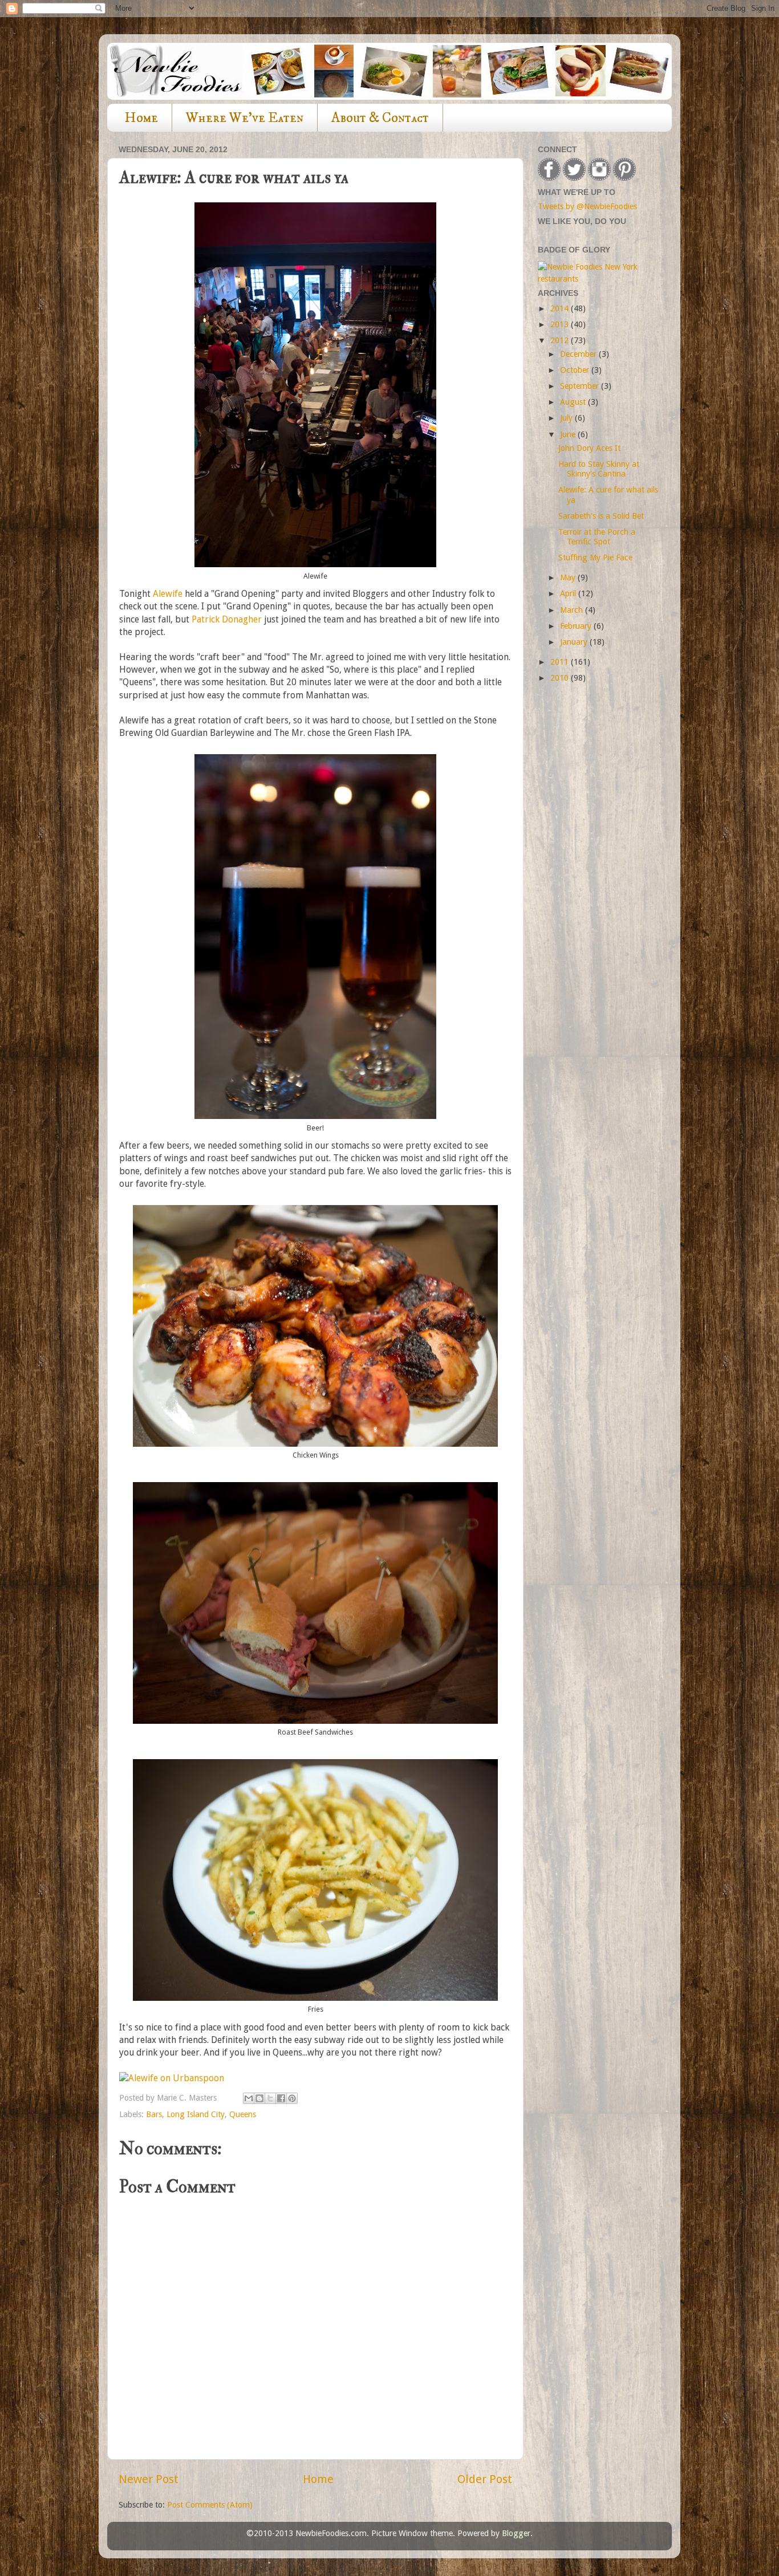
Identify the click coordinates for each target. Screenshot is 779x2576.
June (569, 434)
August (574, 402)
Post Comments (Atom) (210, 2505)
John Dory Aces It (589, 448)
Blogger (516, 2533)
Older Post (485, 2479)
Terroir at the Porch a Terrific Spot (597, 537)
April (569, 593)
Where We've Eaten (245, 118)
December (579, 354)
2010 (561, 678)
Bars (154, 2114)
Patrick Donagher (227, 619)
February (577, 626)
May (569, 577)
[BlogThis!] (259, 2098)
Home (141, 118)
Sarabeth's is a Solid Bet (601, 516)
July (567, 418)
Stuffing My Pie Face (595, 557)
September (581, 386)
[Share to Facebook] (281, 2098)
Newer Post (149, 2479)
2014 (561, 308)
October (576, 370)
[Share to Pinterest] (292, 2098)
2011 (561, 662)
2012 (561, 340)
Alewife (168, 594)
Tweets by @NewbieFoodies (587, 206)
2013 (561, 324)
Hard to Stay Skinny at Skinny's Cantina (599, 469)
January (575, 642)
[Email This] (249, 2098)
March (573, 610)
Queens (243, 2114)
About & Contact (380, 118)
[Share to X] (270, 2098)
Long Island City (196, 2114)
